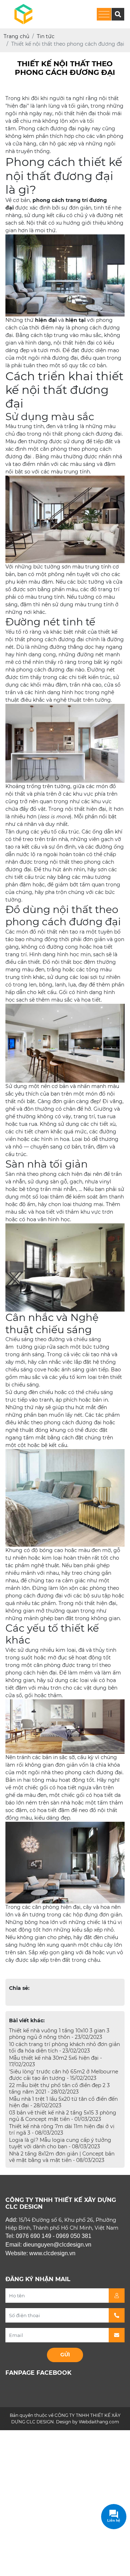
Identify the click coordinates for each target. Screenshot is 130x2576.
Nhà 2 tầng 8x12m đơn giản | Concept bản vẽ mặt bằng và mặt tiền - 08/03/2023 (62, 2157)
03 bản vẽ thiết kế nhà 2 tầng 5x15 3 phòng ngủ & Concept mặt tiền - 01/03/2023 (63, 2116)
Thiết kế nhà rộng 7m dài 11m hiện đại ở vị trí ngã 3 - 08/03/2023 (62, 2130)
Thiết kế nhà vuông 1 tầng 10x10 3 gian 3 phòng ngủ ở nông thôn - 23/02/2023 (59, 2034)
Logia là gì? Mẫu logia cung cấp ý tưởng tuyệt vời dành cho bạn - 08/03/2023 (60, 2143)
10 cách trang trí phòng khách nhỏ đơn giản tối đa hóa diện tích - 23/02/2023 (64, 2047)
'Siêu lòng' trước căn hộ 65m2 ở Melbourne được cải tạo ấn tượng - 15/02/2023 (64, 2075)
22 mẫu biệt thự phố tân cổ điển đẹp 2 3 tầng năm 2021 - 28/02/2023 (59, 2089)
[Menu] (104, 14)
